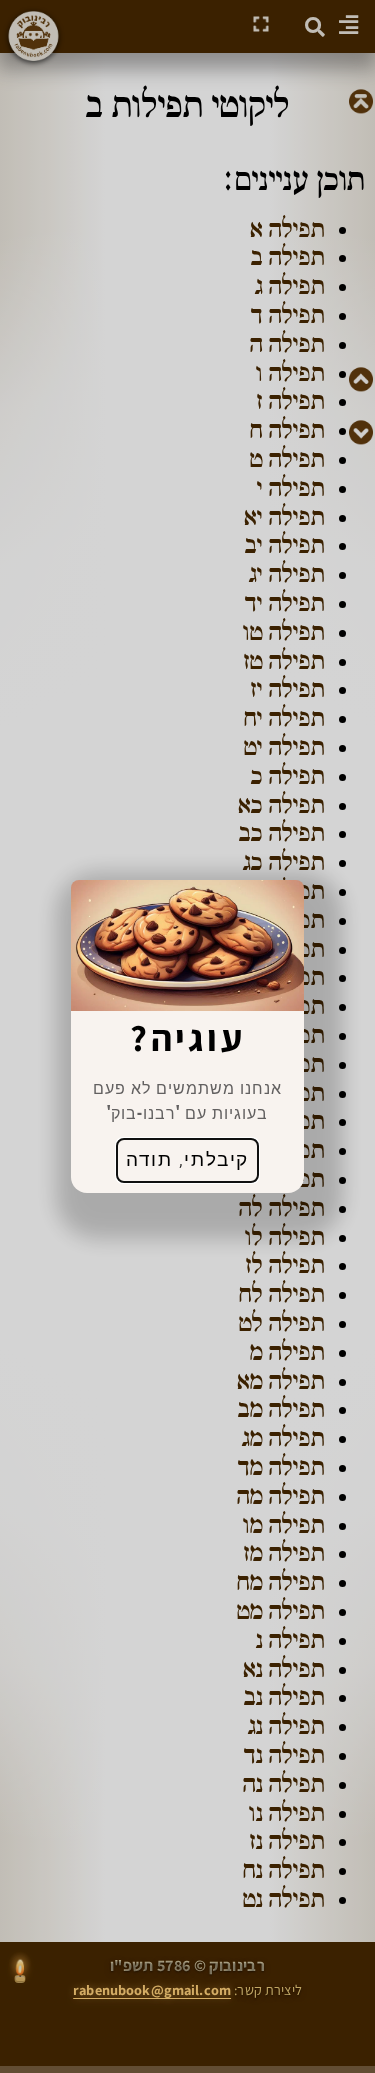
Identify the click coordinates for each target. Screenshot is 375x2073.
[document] (187, 1036)
